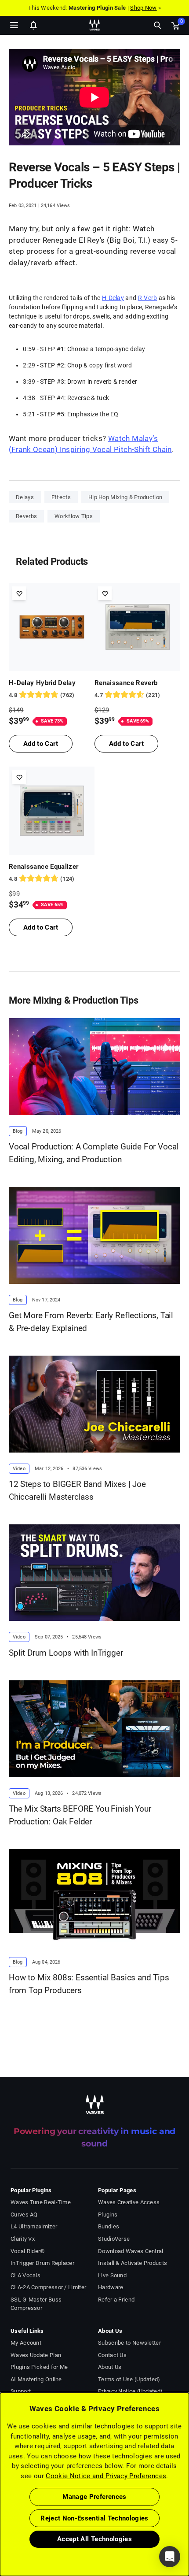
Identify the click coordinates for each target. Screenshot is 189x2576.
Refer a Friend (116, 2300)
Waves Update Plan (36, 2355)
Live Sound (112, 2275)
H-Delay (113, 298)
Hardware (111, 2287)
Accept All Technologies (94, 2539)
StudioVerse (114, 2239)
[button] (0, 2532)
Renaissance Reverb (126, 683)
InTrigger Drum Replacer (42, 2263)
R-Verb (148, 298)
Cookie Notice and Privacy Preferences (106, 2476)
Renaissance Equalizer (44, 867)
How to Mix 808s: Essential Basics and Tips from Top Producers (89, 1984)
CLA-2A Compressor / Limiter (48, 2287)
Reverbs (26, 516)
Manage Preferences (94, 2497)
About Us (110, 2367)
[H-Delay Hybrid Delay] (52, 627)
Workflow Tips (74, 516)
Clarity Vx (23, 2239)
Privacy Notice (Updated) (130, 2391)
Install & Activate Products (133, 2263)
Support (21, 2391)
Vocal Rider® (28, 2251)
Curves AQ (24, 2215)
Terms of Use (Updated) (129, 2379)
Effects (61, 497)
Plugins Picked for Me (39, 2367)
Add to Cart (41, 744)
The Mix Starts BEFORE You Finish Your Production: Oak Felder (80, 1815)
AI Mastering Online (36, 2379)
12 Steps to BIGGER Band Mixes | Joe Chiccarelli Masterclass (77, 1490)
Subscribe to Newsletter (129, 2343)
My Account (26, 2343)
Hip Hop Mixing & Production (125, 497)
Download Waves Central (131, 2251)
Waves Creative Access (129, 2202)
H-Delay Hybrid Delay (42, 683)
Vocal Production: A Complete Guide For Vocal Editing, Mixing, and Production (94, 1153)
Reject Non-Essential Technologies (94, 2518)
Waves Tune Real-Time (41, 2202)
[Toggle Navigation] (14, 25)
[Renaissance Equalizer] (52, 811)
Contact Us (112, 2355)
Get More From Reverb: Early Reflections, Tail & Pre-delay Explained (91, 1322)
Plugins (108, 2215)
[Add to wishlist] (19, 593)
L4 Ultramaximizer (34, 2226)
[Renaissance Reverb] (137, 627)
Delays (25, 497)
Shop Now (143, 8)
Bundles (109, 2226)
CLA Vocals (25, 2275)
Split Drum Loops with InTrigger (66, 1653)
